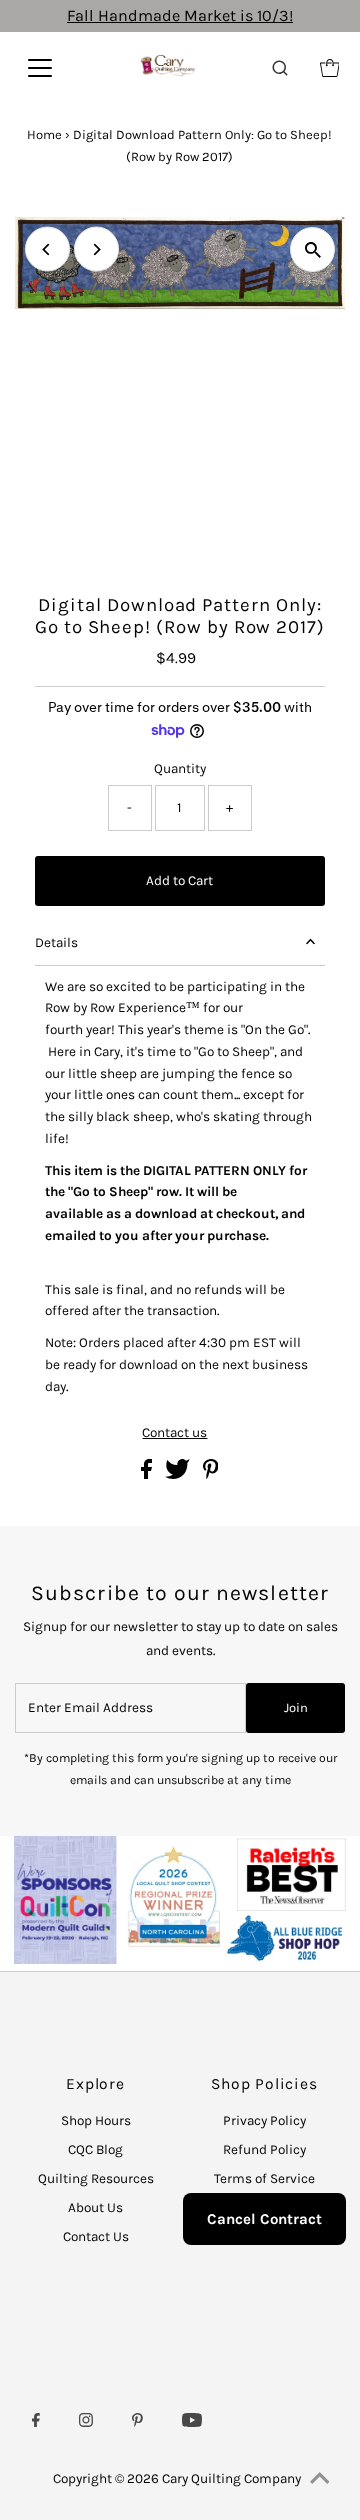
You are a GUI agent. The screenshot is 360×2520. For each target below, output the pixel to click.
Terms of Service (264, 2178)
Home (44, 134)
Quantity (180, 768)
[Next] (96, 249)
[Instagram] (86, 2423)
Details (56, 942)
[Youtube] (192, 2423)
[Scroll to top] (320, 2480)
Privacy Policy (264, 2120)
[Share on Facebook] (148, 1474)
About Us (95, 2207)
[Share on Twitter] (179, 1474)
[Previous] (47, 249)
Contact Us (96, 2236)
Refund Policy (264, 2149)
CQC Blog (95, 2149)
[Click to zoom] (312, 249)
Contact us (174, 1433)
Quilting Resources (96, 2178)
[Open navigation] (50, 68)
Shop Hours (96, 2120)
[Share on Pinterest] (211, 1474)
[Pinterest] (137, 2423)
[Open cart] (330, 68)
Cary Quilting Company (231, 2478)
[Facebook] (36, 2423)
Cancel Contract (264, 2219)
